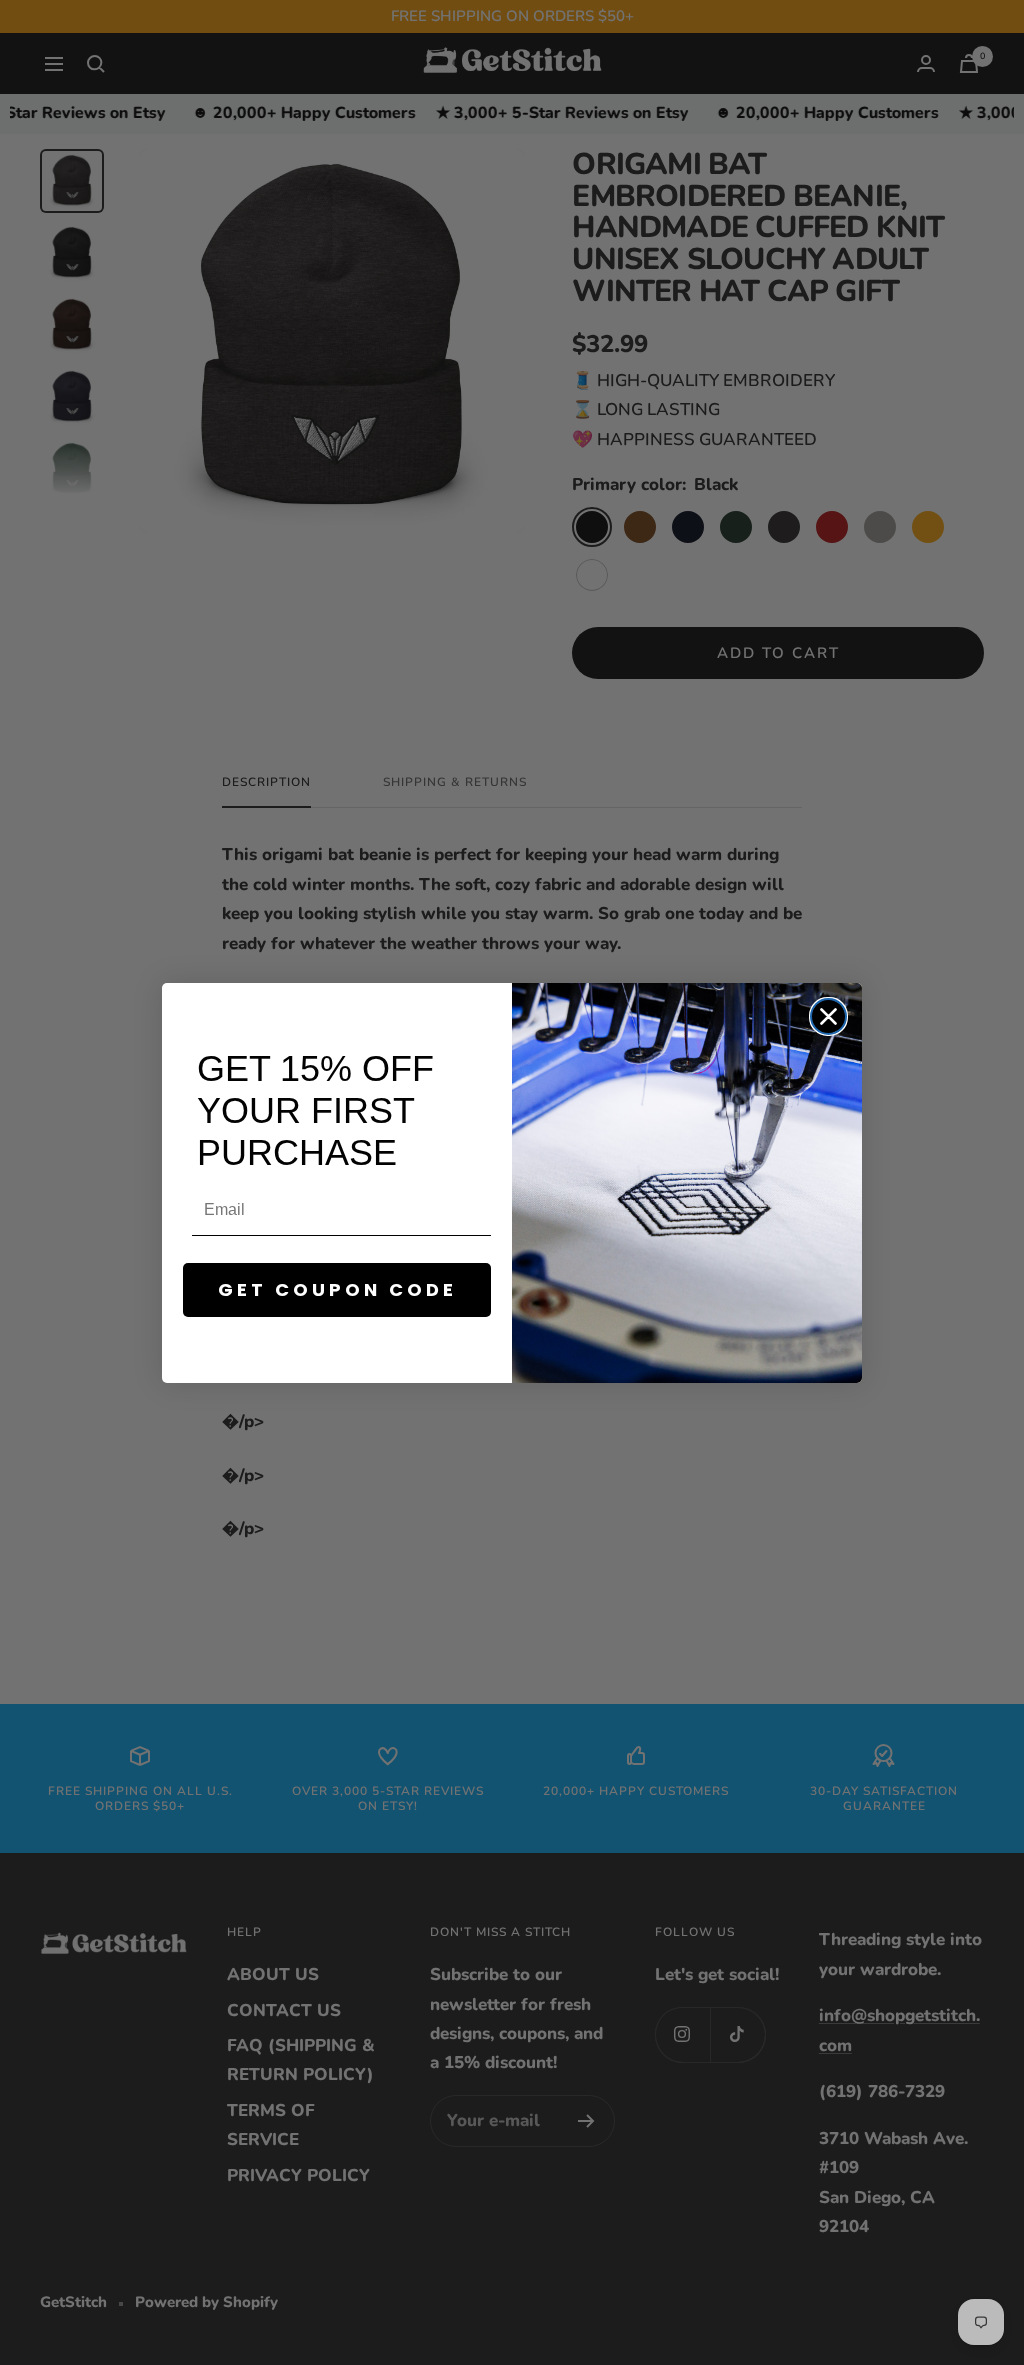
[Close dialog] (828, 1016)
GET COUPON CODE (337, 1289)
